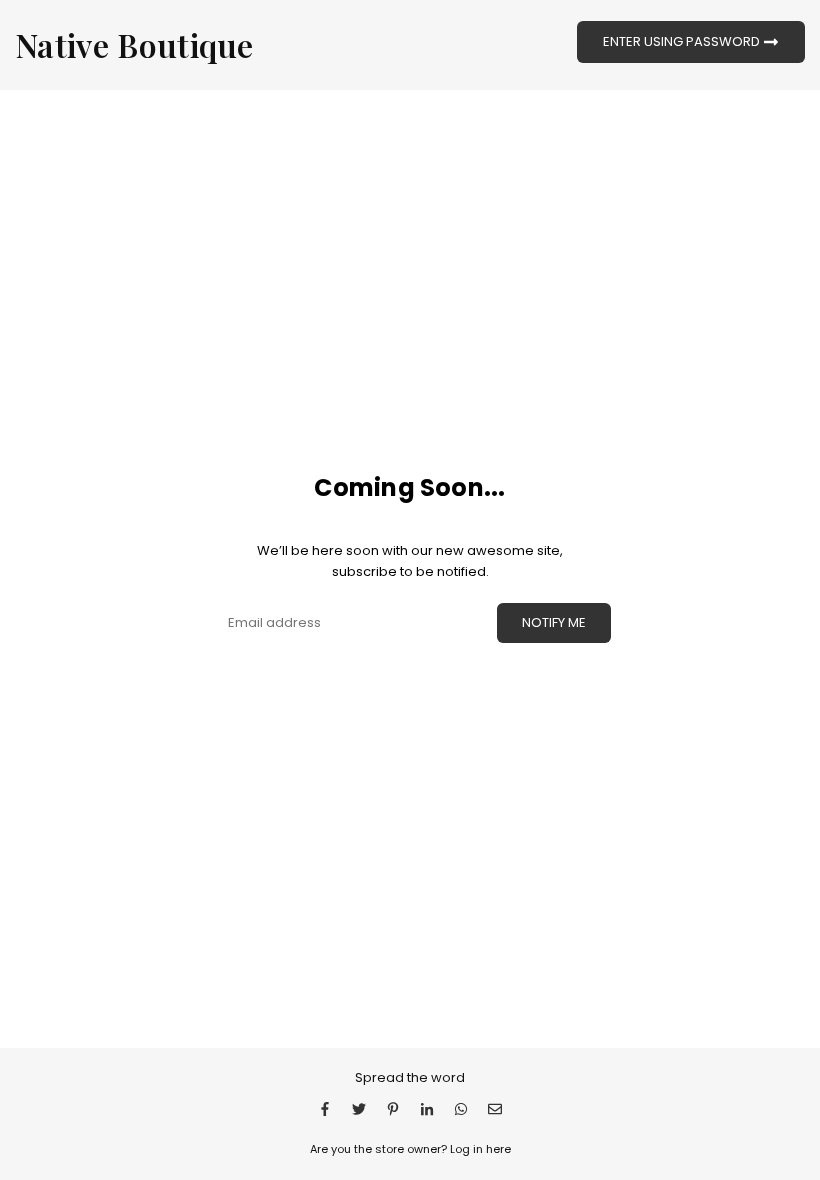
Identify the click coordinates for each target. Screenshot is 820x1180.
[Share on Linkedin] (427, 1108)
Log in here (480, 1149)
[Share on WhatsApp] (461, 1108)
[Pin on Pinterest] (393, 1108)
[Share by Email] (495, 1108)
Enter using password (683, 40)
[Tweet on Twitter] (359, 1108)
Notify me (554, 622)
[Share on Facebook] (325, 1108)
